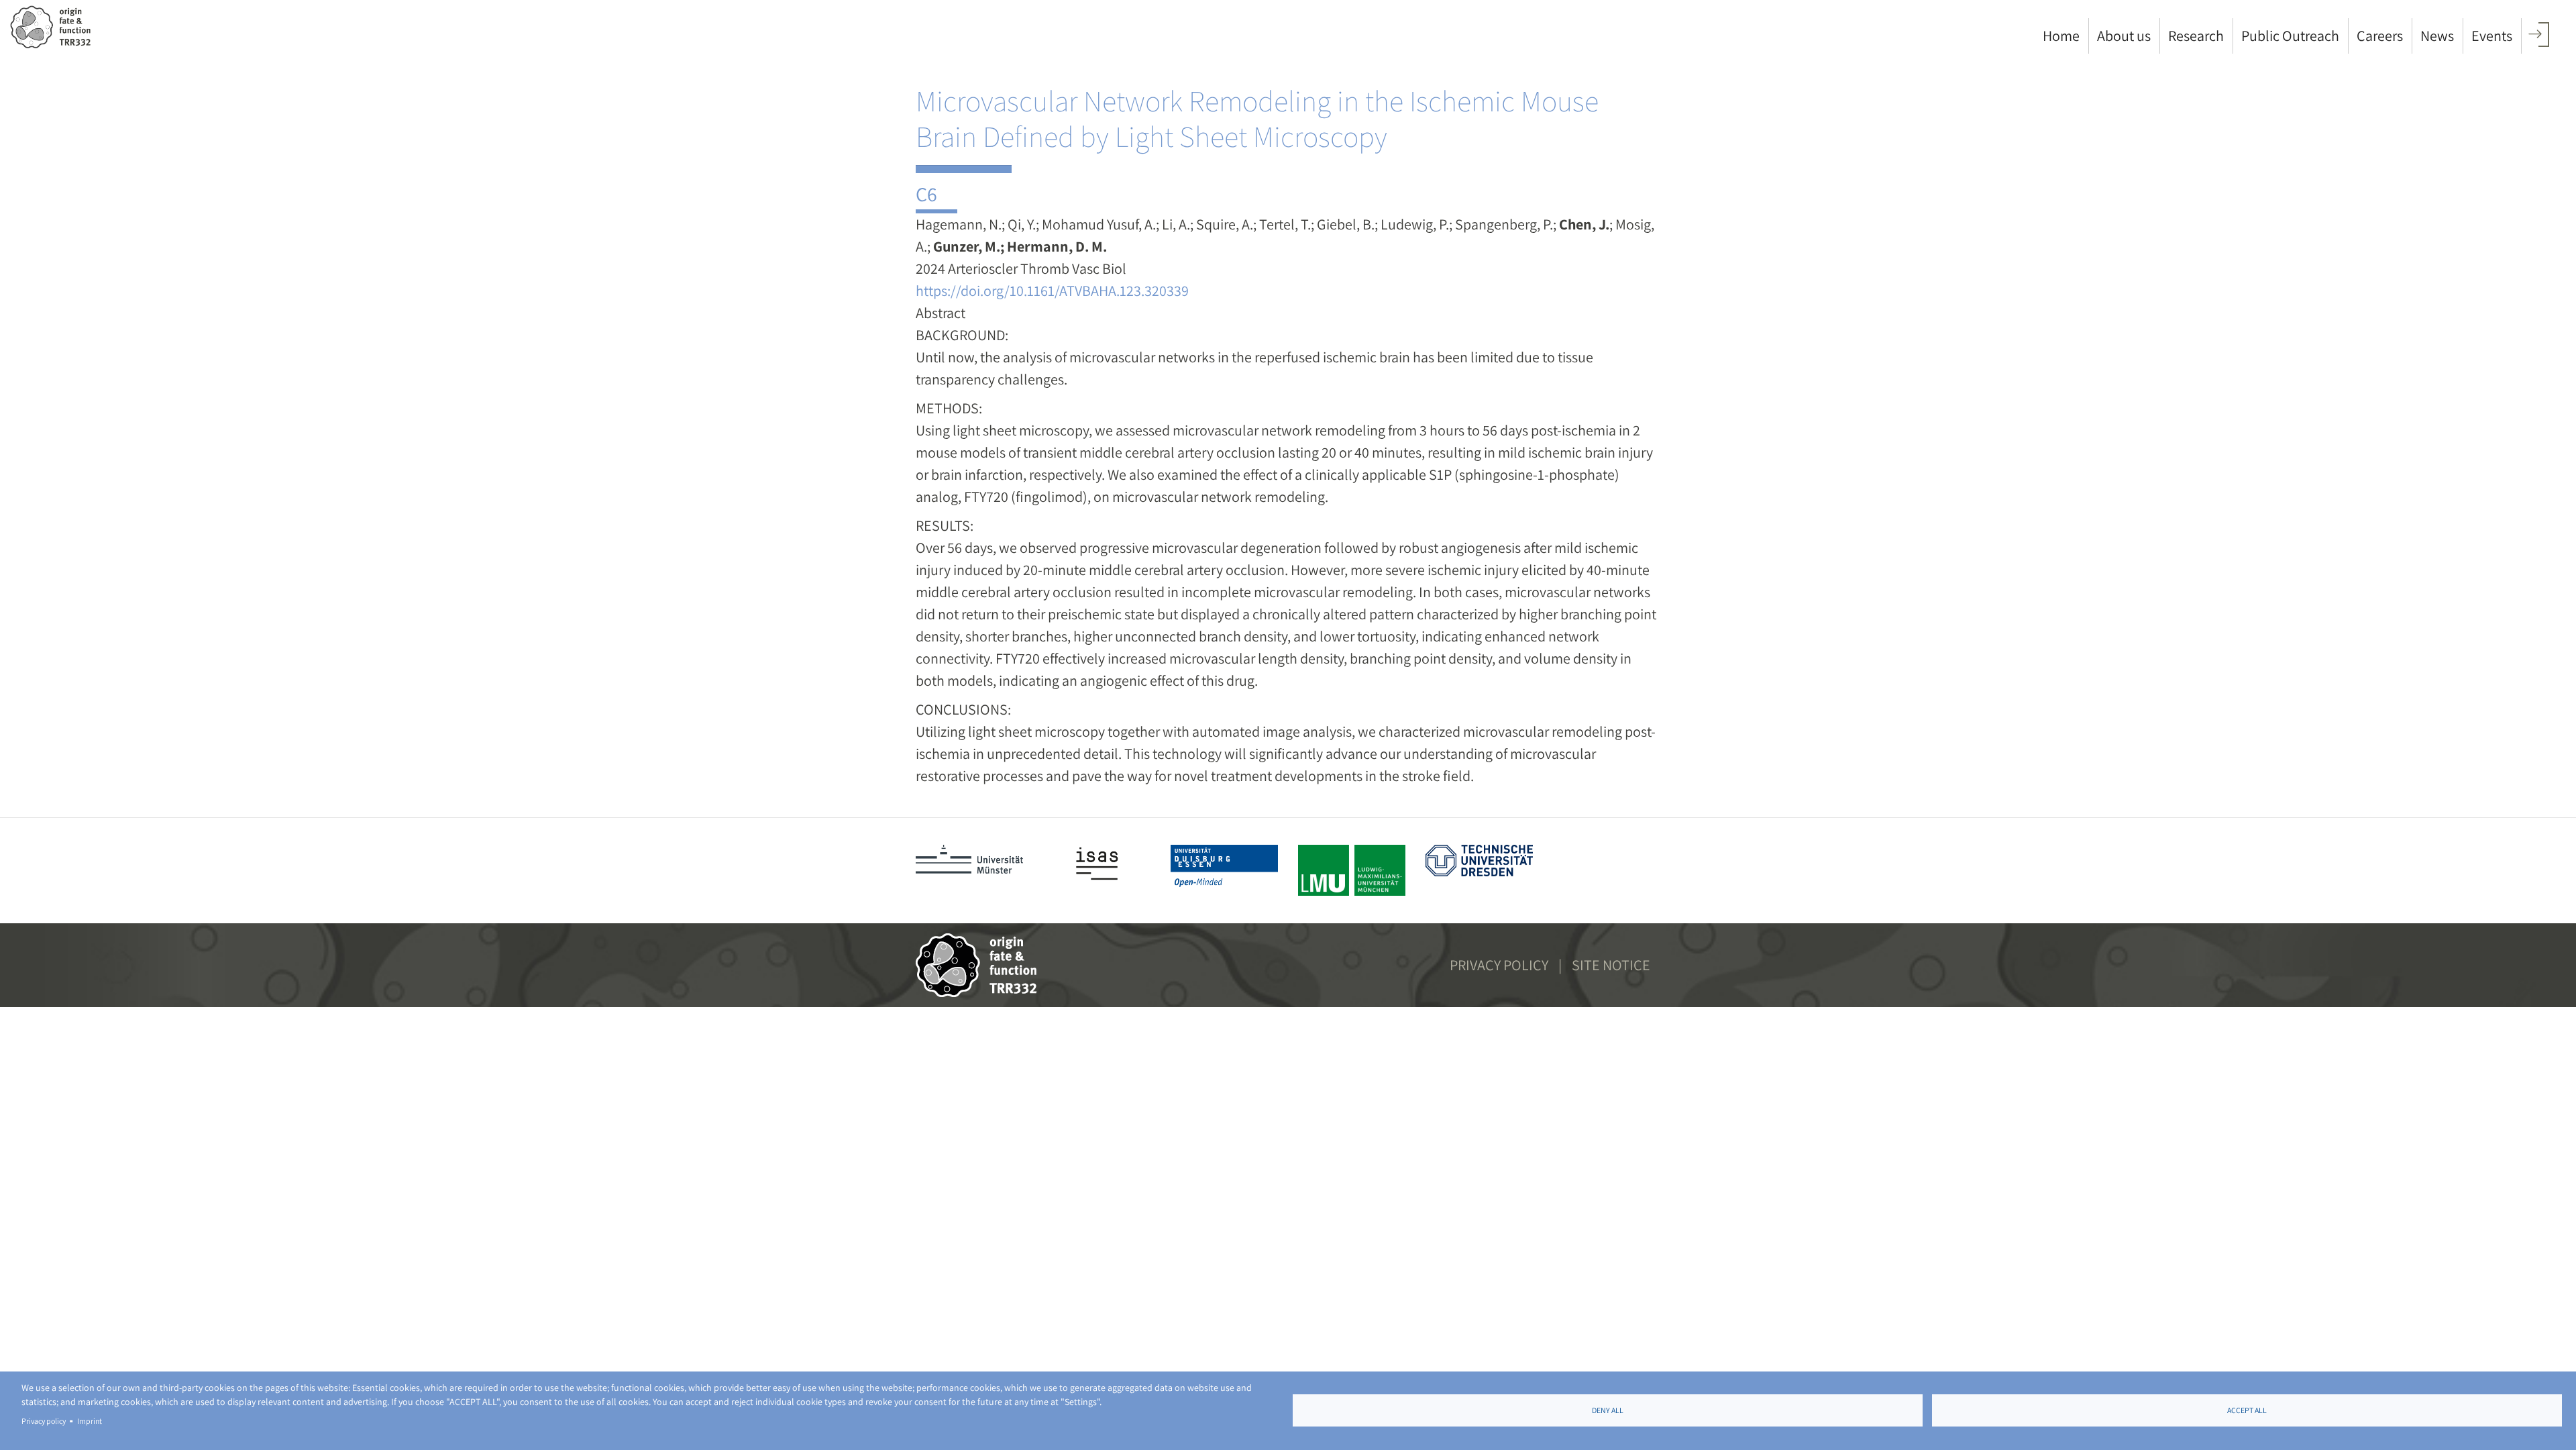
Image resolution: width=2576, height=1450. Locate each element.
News (2437, 36)
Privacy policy (44, 1421)
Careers (2380, 36)
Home (2061, 36)
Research (2196, 36)
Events (2492, 36)
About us (2124, 36)
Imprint (90, 1421)
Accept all (2247, 1410)
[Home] (55, 27)
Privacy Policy (1499, 965)
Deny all (1608, 1410)
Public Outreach (2290, 36)
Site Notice (1611, 965)
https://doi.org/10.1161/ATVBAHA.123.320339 (1052, 291)
